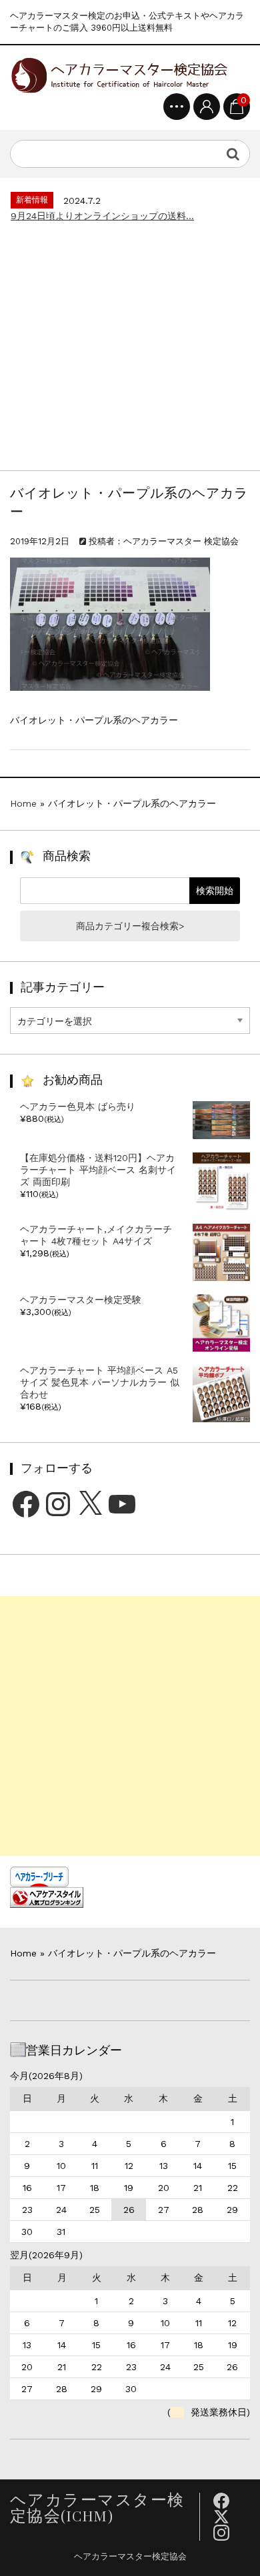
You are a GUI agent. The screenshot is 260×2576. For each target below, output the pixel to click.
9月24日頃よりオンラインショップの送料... (102, 216)
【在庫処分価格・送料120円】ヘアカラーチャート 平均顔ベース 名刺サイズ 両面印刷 (98, 1170)
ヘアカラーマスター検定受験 (81, 1300)
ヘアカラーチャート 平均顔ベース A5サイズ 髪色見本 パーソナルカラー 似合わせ (100, 1382)
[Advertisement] (130, 340)
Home (23, 803)
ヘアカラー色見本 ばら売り (78, 1106)
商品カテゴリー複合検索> (130, 926)
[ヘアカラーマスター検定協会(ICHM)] (119, 74)
